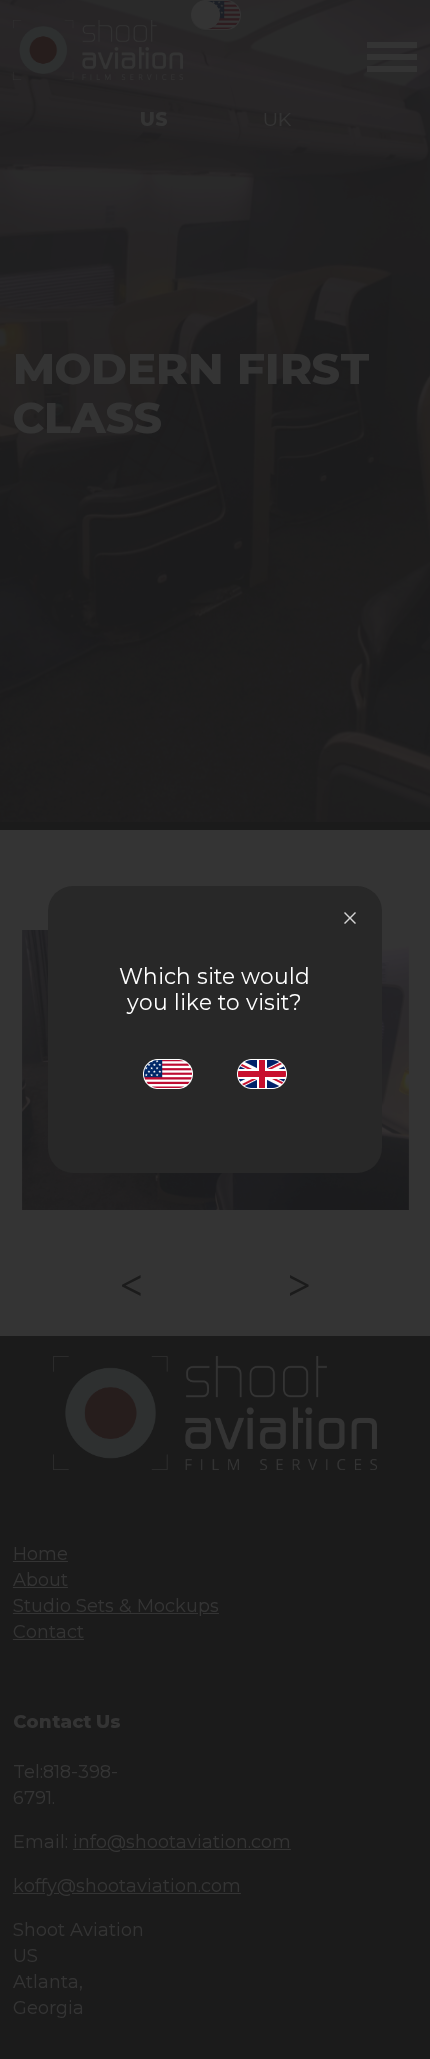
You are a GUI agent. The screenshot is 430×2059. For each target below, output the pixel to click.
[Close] (350, 918)
